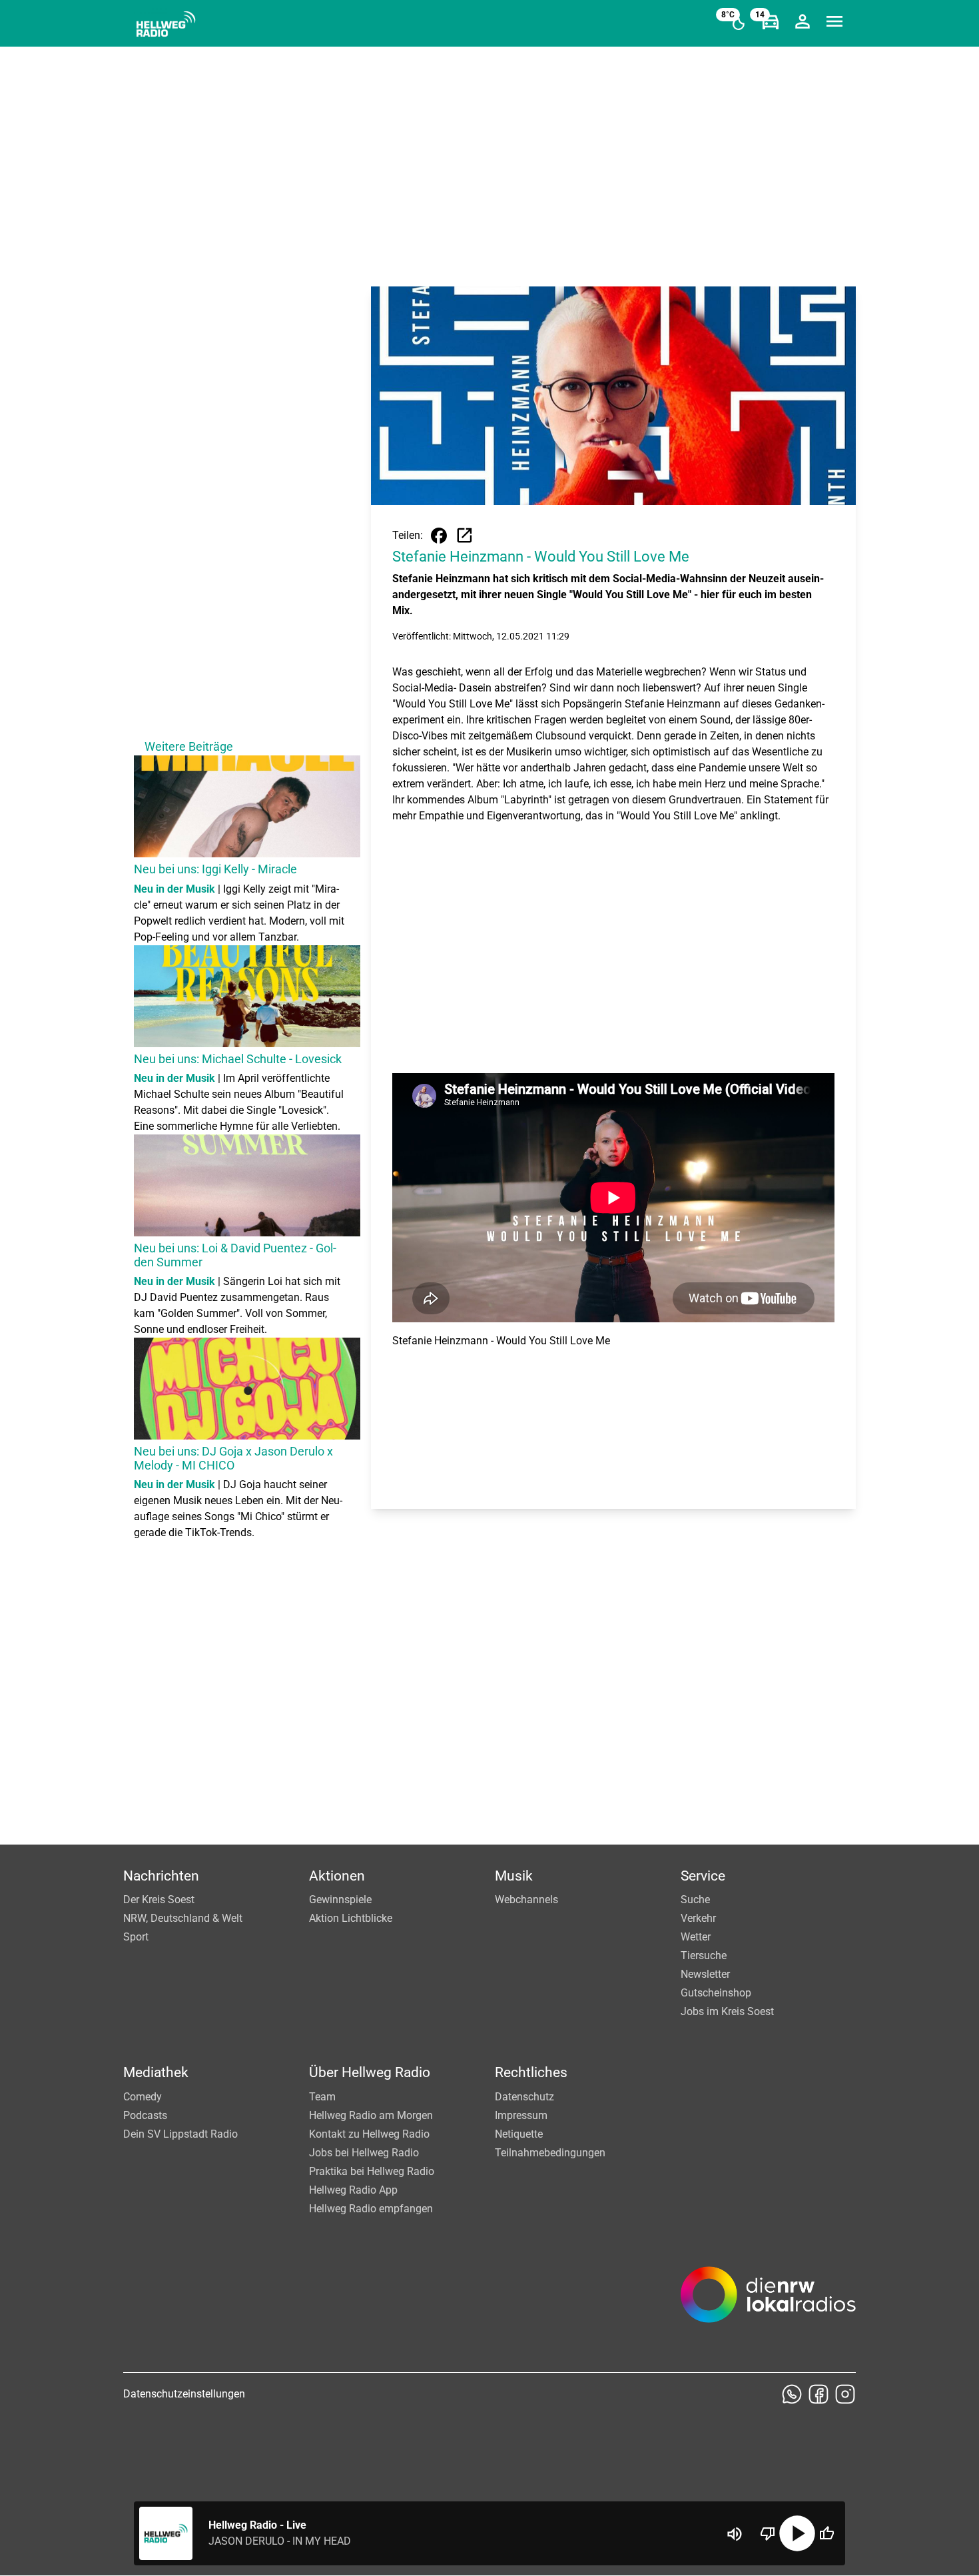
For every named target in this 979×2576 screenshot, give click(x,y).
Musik (514, 1876)
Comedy (143, 2097)
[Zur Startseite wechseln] (166, 24)
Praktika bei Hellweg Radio (372, 2171)
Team (322, 2097)
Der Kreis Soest (159, 1900)
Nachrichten (161, 1876)
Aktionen (337, 1876)
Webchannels (526, 1900)
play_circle (797, 2533)
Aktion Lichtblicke (351, 1918)
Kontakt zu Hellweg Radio (369, 2134)
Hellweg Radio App (353, 2190)
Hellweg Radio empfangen (371, 2209)
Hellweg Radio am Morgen (371, 2115)
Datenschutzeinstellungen (184, 2394)
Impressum (521, 2115)
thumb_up (826, 2533)
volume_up (735, 2534)
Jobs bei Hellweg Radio (364, 2153)
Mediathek (156, 2072)
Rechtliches (531, 2072)
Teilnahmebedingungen (550, 2153)
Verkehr (698, 1918)
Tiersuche (704, 1955)
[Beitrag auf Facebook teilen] (439, 536)
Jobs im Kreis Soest (727, 2011)
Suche (695, 1900)
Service (703, 1876)
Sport (136, 1937)
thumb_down (768, 2533)
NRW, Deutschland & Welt (183, 1918)
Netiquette (519, 2134)
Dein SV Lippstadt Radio (180, 2134)
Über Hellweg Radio (370, 2072)
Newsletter (705, 1974)
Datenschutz (524, 2097)
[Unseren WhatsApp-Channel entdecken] (792, 2394)
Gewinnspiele (340, 1900)
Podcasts (145, 2115)
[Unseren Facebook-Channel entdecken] (818, 2394)
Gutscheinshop (716, 1993)
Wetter (696, 1937)
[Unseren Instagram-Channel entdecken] (845, 2394)
